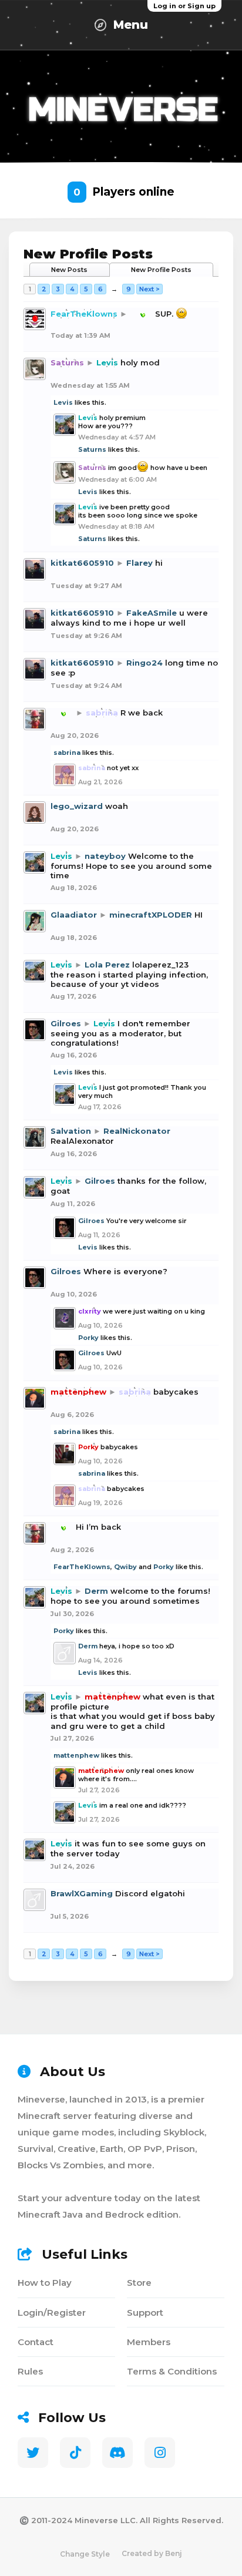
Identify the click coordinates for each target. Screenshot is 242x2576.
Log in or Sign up (184, 6)
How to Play (45, 2283)
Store (139, 2283)
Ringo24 (144, 663)
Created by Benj (152, 2553)
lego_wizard (77, 806)
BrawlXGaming (82, 1893)
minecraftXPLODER (151, 915)
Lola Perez (107, 965)
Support (145, 2313)
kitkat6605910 (82, 563)
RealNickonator (137, 1131)
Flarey (140, 563)
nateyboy (105, 856)
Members (149, 2342)
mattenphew (76, 1755)
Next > (149, 289)
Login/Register (52, 2313)
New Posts (69, 270)
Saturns (92, 449)
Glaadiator (74, 915)
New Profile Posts (161, 270)
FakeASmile (152, 613)
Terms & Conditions (172, 2371)
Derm (96, 1591)
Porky (88, 1338)
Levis (63, 402)
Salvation (71, 1131)
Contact (36, 2342)
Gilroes (66, 1023)
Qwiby (125, 1567)
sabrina (67, 753)
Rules (30, 2371)
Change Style (85, 2554)
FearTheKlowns (82, 1567)
